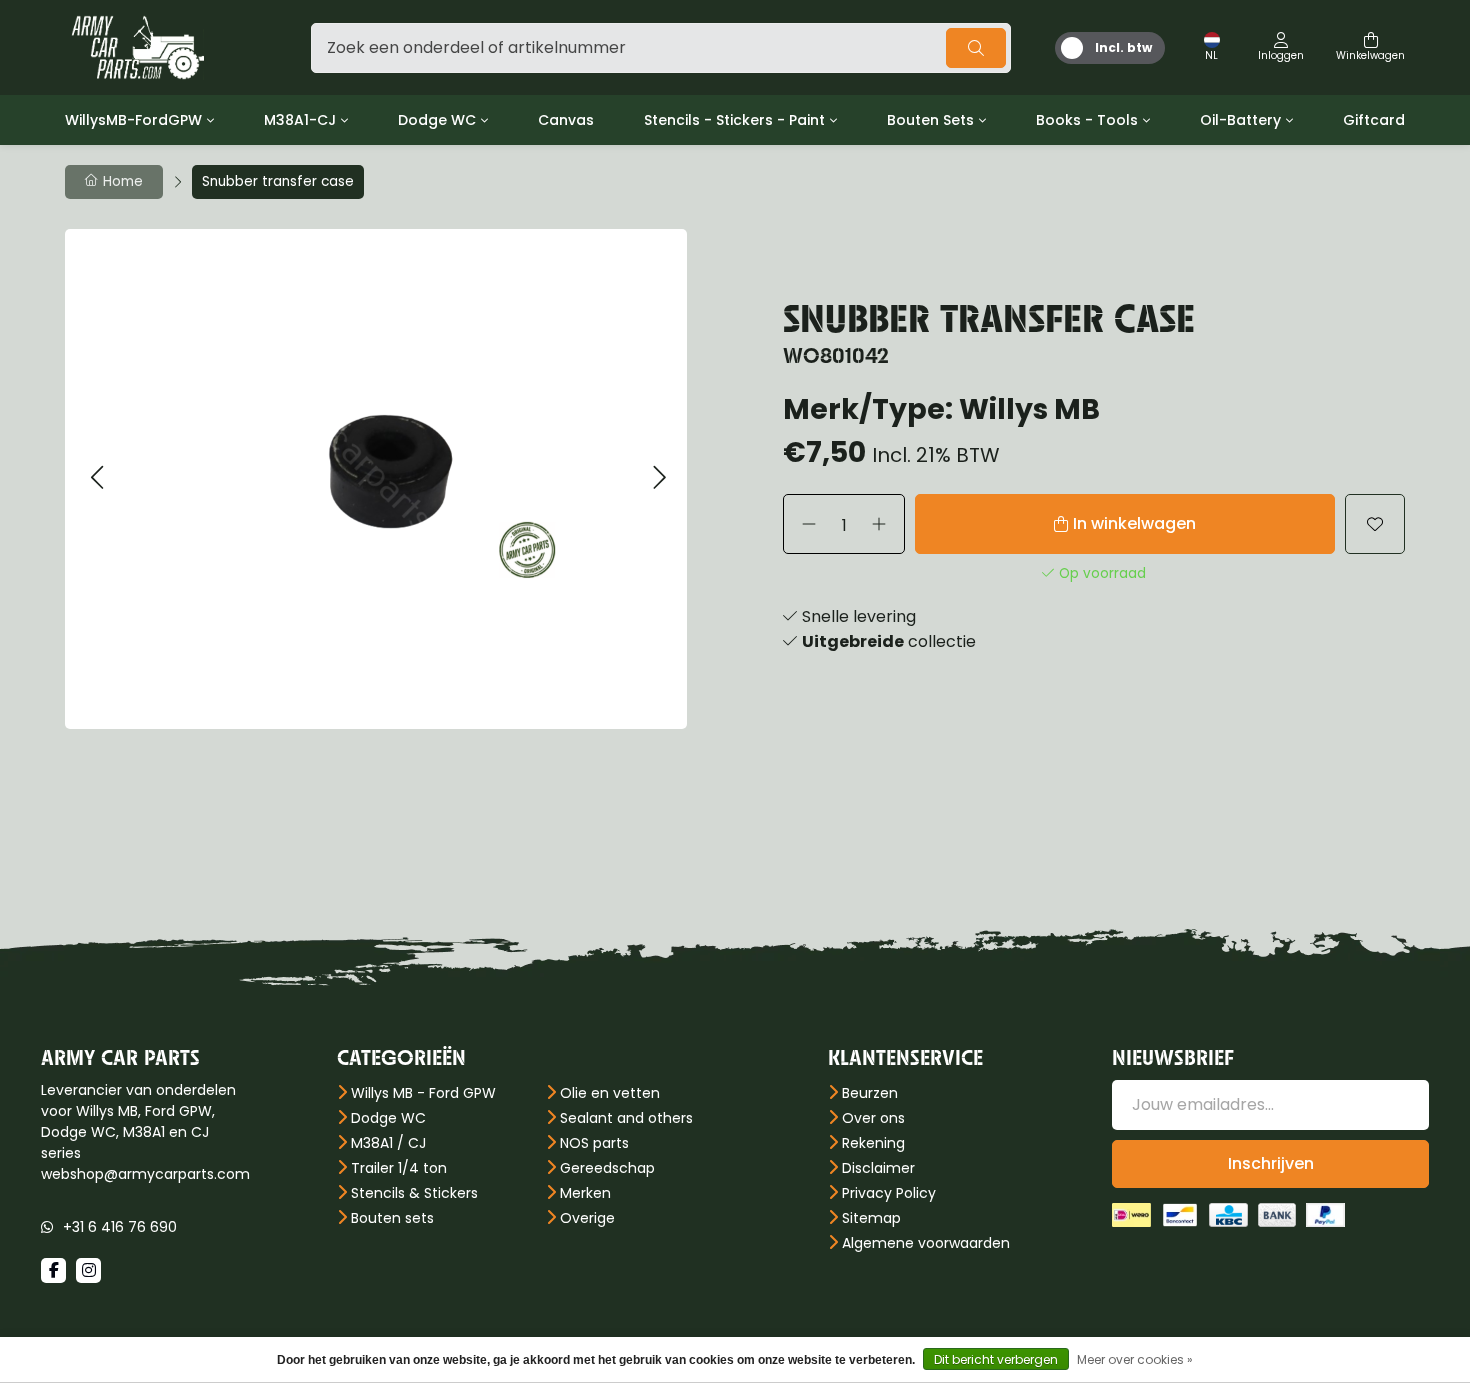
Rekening (873, 1143)
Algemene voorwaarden (926, 1243)
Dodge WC (437, 120)
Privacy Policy (889, 1193)
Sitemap (871, 1218)
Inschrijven (1271, 1163)
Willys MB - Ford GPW (423, 1093)
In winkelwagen (1134, 523)
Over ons (873, 1118)
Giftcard (1374, 120)
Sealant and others (626, 1118)
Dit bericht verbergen (996, 1359)
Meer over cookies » (1135, 1359)
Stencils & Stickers (414, 1193)
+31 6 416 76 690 (120, 1227)
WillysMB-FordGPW (133, 120)
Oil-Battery (1240, 120)
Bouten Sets (930, 120)
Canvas (566, 120)
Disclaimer (878, 1168)
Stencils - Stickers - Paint (734, 120)
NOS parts (594, 1143)
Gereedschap (607, 1168)
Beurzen (870, 1093)
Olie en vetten (610, 1093)
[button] (96, 478)
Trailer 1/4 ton (399, 1168)
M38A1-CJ (300, 120)
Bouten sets (392, 1218)
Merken (585, 1193)
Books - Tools (1087, 120)
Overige (587, 1218)
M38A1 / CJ (388, 1143)
